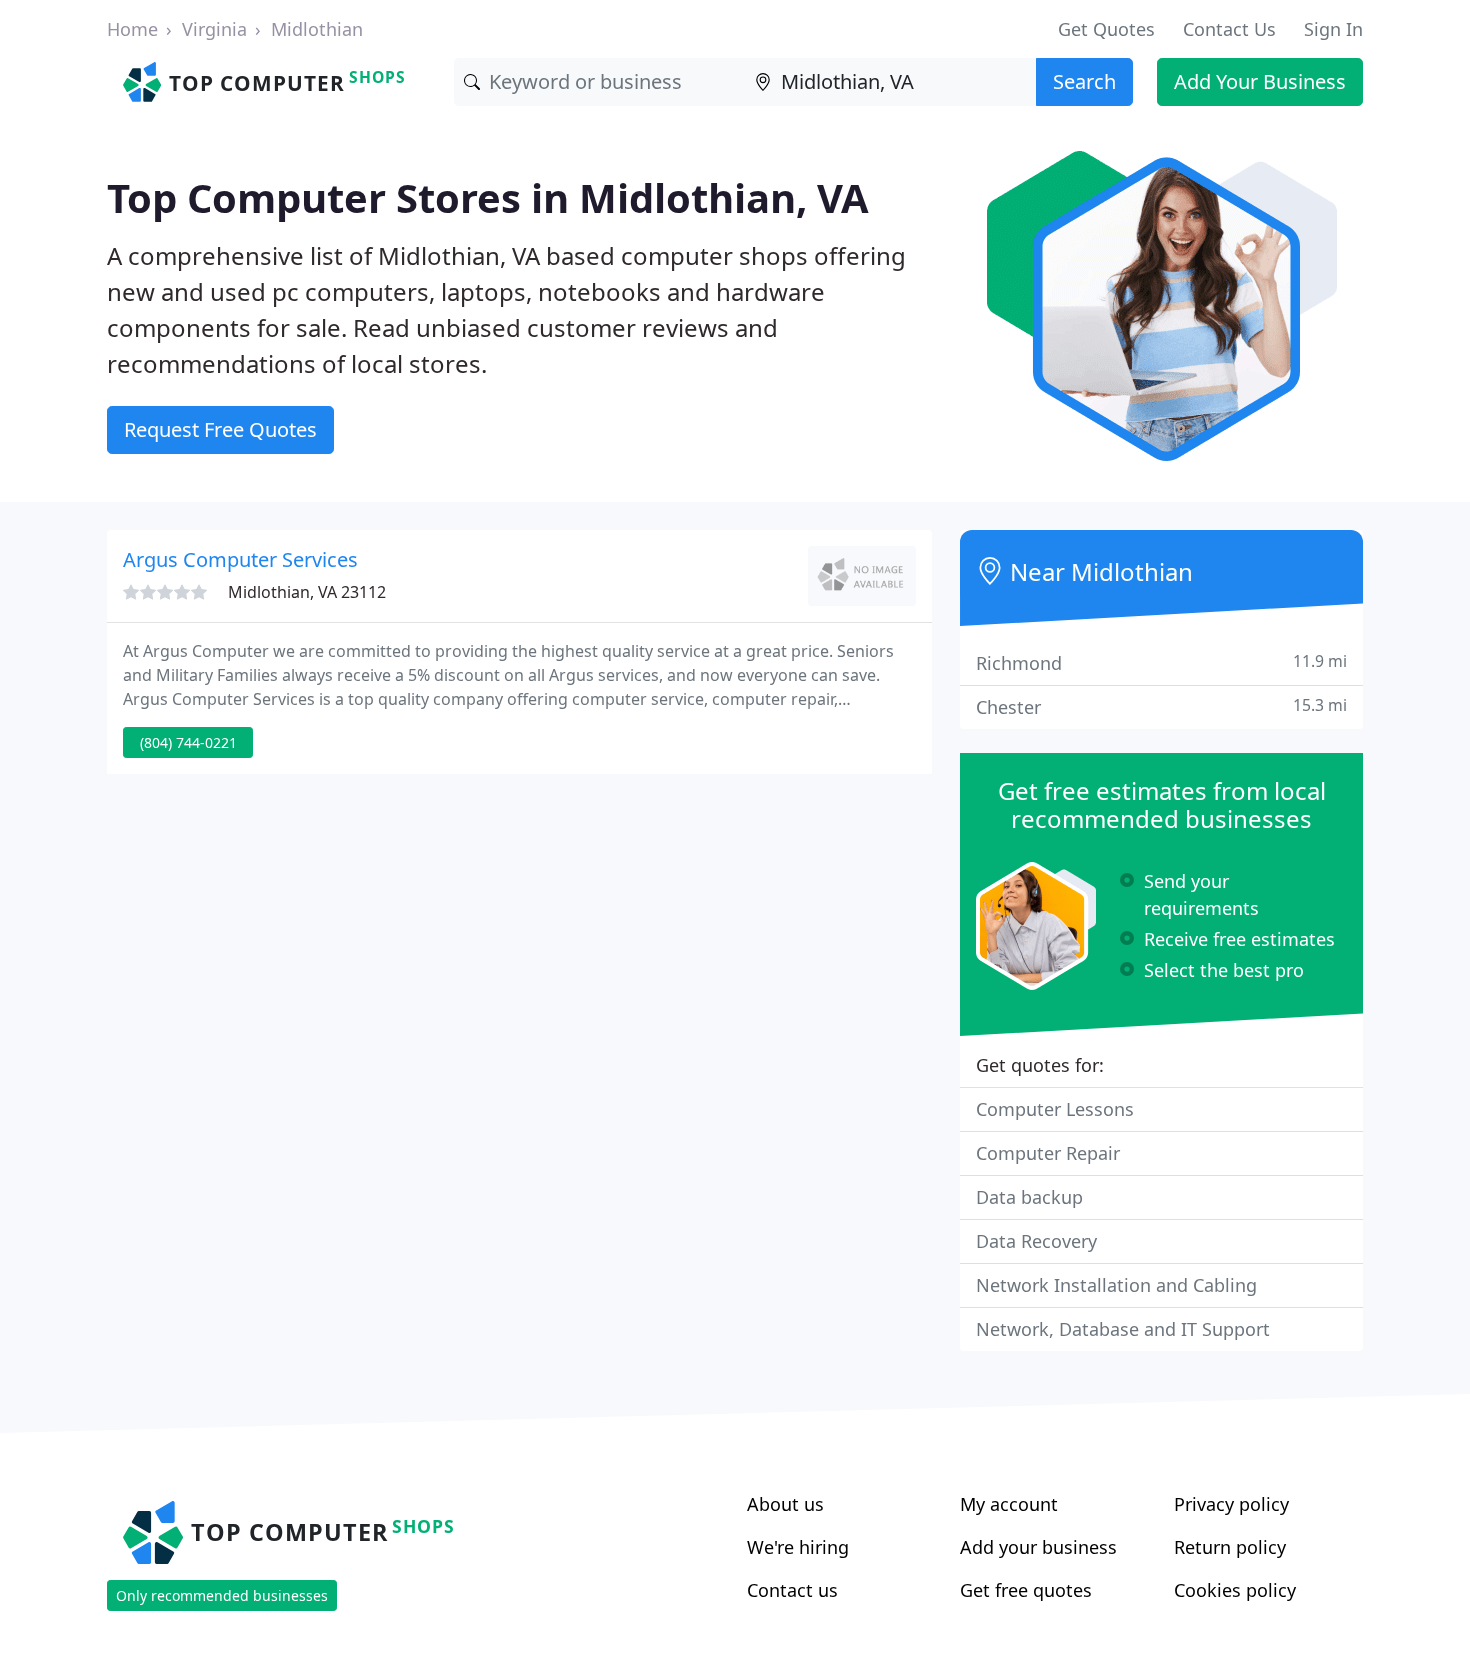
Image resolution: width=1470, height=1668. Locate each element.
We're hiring (798, 1547)
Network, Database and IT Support (1123, 1329)
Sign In (1333, 29)
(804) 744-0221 (188, 742)
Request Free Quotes (220, 429)
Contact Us (1229, 29)
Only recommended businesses (222, 1595)
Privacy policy (1231, 1504)
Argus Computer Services (240, 559)
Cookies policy (1235, 1590)
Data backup (1029, 1197)
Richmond (1161, 662)
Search (1084, 81)
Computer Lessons (1055, 1109)
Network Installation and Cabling (1116, 1285)
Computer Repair (1048, 1153)
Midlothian (317, 29)
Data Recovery (1036, 1241)
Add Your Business (1260, 81)
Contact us (792, 1590)
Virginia (214, 29)
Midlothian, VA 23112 (307, 592)
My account (1009, 1504)
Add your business (1038, 1547)
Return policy (1230, 1547)
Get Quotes (1106, 29)
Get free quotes (1026, 1590)
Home (132, 29)
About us (785, 1504)
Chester (1161, 706)
